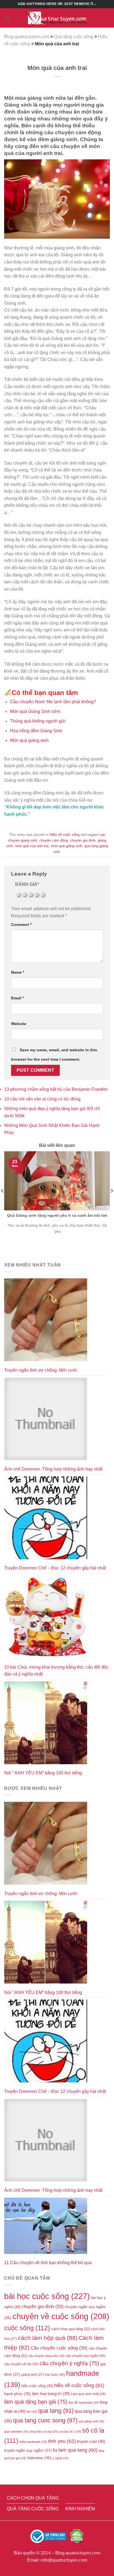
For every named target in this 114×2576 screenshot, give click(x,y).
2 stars (24, 895)
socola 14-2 (70, 2432)
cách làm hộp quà (48, 2338)
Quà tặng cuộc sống (33, 2509)
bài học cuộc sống (47, 2296)
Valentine (39, 2458)
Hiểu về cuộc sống (64, 835)
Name (18, 972)
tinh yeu (62, 2441)
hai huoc (55, 2375)
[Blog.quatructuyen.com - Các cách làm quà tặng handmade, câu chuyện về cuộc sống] (57, 18)
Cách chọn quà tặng (33, 2498)
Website (19, 1024)
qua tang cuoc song (45, 2420)
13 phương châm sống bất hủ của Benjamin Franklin (56, 1089)
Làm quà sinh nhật (88, 2394)
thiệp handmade (33, 2442)
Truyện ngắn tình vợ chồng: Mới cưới (41, 1370)
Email (17, 998)
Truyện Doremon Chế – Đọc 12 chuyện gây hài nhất (55, 1568)
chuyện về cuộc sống (61, 2316)
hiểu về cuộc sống (79, 2385)
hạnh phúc (18, 2394)
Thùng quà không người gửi (38, 721)
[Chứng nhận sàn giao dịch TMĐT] (49, 2536)
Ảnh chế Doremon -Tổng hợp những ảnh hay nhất (53, 1469)
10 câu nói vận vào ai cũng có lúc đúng (42, 1099)
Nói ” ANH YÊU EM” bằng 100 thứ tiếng (43, 1773)
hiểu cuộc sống (37, 2386)
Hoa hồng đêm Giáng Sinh (36, 731)
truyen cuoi (91, 2441)
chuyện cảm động (54, 840)
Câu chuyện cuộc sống (59, 2348)
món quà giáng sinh (67, 846)
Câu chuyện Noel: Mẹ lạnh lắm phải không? (53, 702)
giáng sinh (33, 2374)
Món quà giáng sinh (29, 740)
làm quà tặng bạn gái (36, 2402)
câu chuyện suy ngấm (85, 2356)
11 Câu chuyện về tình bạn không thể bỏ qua (48, 2263)
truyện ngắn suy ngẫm (28, 2450)
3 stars (30, 895)
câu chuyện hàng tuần (46, 2356)
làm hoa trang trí (51, 2394)
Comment (21, 924)
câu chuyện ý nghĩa (69, 2363)
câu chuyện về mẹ (21, 2364)
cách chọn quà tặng (71, 2329)
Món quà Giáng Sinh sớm (35, 711)
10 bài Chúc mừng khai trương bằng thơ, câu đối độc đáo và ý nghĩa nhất (56, 1671)
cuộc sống (27, 2328)
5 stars (43, 895)
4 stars (37, 895)
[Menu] (7, 18)
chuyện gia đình (83, 840)
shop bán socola (44, 2432)
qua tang (56, 2411)
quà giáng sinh (91, 2421)
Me (32, 2412)
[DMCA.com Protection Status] (77, 2536)
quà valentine (16, 2432)
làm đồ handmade (84, 2403)
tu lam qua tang (75, 2450)
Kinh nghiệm (80, 2509)
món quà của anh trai (32, 846)
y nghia (61, 2458)
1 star (18, 895)
